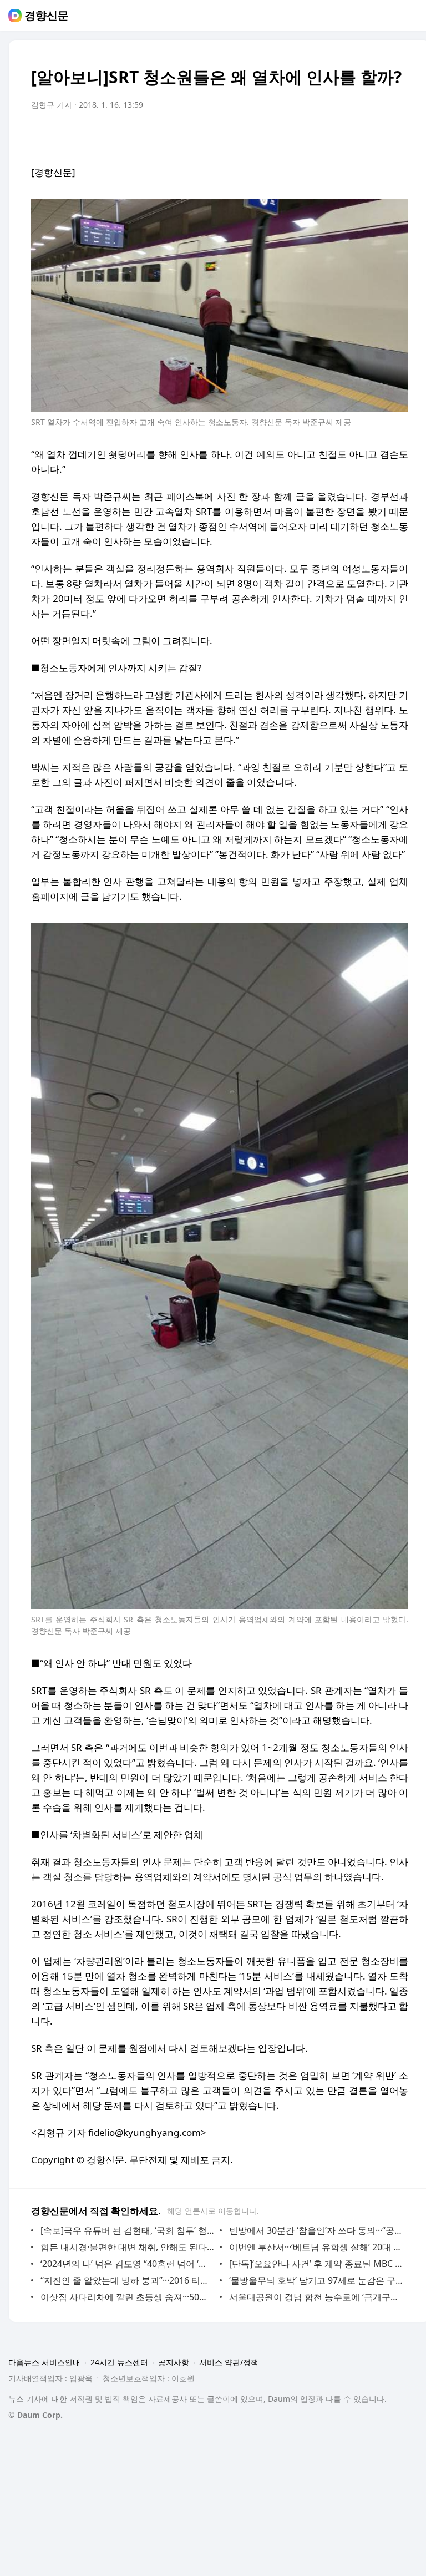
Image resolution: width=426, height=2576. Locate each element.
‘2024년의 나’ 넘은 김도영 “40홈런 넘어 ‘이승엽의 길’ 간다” (127, 2264)
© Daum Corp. (35, 2415)
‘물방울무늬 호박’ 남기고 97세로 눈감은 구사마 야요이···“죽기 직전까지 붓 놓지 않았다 (316, 2280)
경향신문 (47, 16)
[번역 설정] (353, 136)
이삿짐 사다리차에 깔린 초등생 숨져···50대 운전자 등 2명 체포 (127, 2297)
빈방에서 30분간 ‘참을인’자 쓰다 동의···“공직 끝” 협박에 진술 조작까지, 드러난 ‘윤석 (316, 2230)
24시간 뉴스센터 (119, 2362)
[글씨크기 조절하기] (375, 136)
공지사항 (174, 2362)
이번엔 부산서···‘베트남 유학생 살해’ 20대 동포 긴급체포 (316, 2247)
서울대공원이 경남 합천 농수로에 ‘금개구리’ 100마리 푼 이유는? (316, 2297)
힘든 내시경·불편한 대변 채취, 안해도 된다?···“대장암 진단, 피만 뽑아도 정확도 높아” (127, 2247)
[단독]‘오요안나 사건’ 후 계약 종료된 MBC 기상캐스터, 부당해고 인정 (316, 2264)
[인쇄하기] (397, 136)
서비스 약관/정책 (229, 2362)
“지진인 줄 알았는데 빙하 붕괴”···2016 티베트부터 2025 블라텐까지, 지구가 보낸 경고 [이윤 (127, 2280)
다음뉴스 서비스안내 (44, 2362)
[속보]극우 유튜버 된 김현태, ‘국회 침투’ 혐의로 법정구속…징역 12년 (127, 2230)
